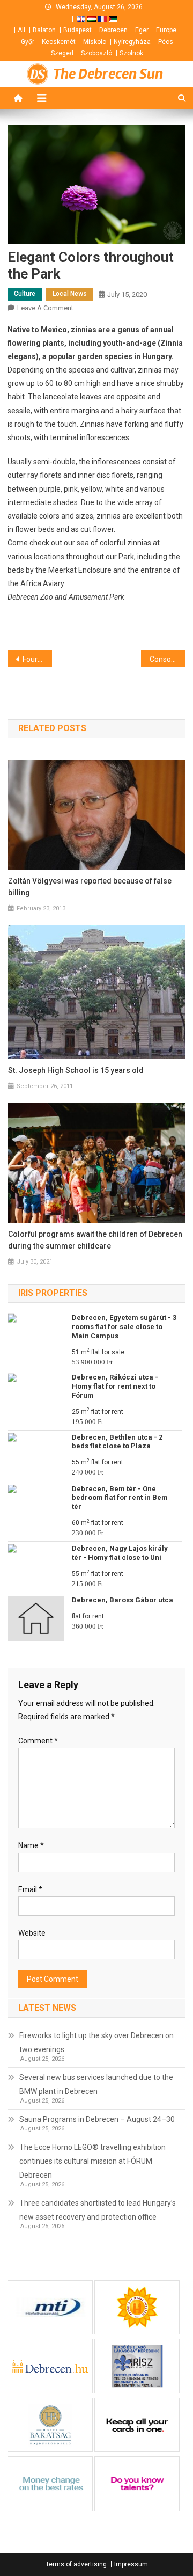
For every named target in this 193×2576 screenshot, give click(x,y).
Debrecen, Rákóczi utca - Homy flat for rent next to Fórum (115, 1386)
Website (32, 1933)
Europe (166, 30)
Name (31, 1845)
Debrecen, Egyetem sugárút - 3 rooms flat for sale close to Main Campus (124, 1327)
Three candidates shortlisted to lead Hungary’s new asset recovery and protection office (98, 2210)
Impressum (131, 2564)
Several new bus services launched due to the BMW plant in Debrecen (96, 2084)
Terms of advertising (76, 2564)
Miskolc (95, 42)
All (21, 30)
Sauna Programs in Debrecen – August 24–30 (97, 2119)
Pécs (166, 42)
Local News (70, 294)
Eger (142, 30)
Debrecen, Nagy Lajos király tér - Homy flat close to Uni (120, 1553)
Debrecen (113, 30)
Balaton (44, 30)
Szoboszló (96, 53)
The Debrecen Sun (108, 74)
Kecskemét (59, 42)
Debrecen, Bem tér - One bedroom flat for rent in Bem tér (120, 1498)
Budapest (77, 30)
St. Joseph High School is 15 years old (76, 1070)
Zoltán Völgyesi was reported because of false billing (90, 887)
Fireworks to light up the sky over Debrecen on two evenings (96, 2042)
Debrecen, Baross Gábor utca (123, 1600)
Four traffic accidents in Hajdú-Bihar (37, 659)
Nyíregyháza (132, 42)
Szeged (62, 53)
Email (30, 1889)
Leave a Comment (45, 308)
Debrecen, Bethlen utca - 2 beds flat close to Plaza (117, 1442)
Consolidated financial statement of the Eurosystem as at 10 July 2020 (168, 659)
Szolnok (131, 53)
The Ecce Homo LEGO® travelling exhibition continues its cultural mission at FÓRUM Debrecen (92, 2161)
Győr (28, 42)
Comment (38, 1741)
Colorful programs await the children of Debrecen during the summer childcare (95, 1240)
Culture (25, 294)
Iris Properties (53, 1293)
